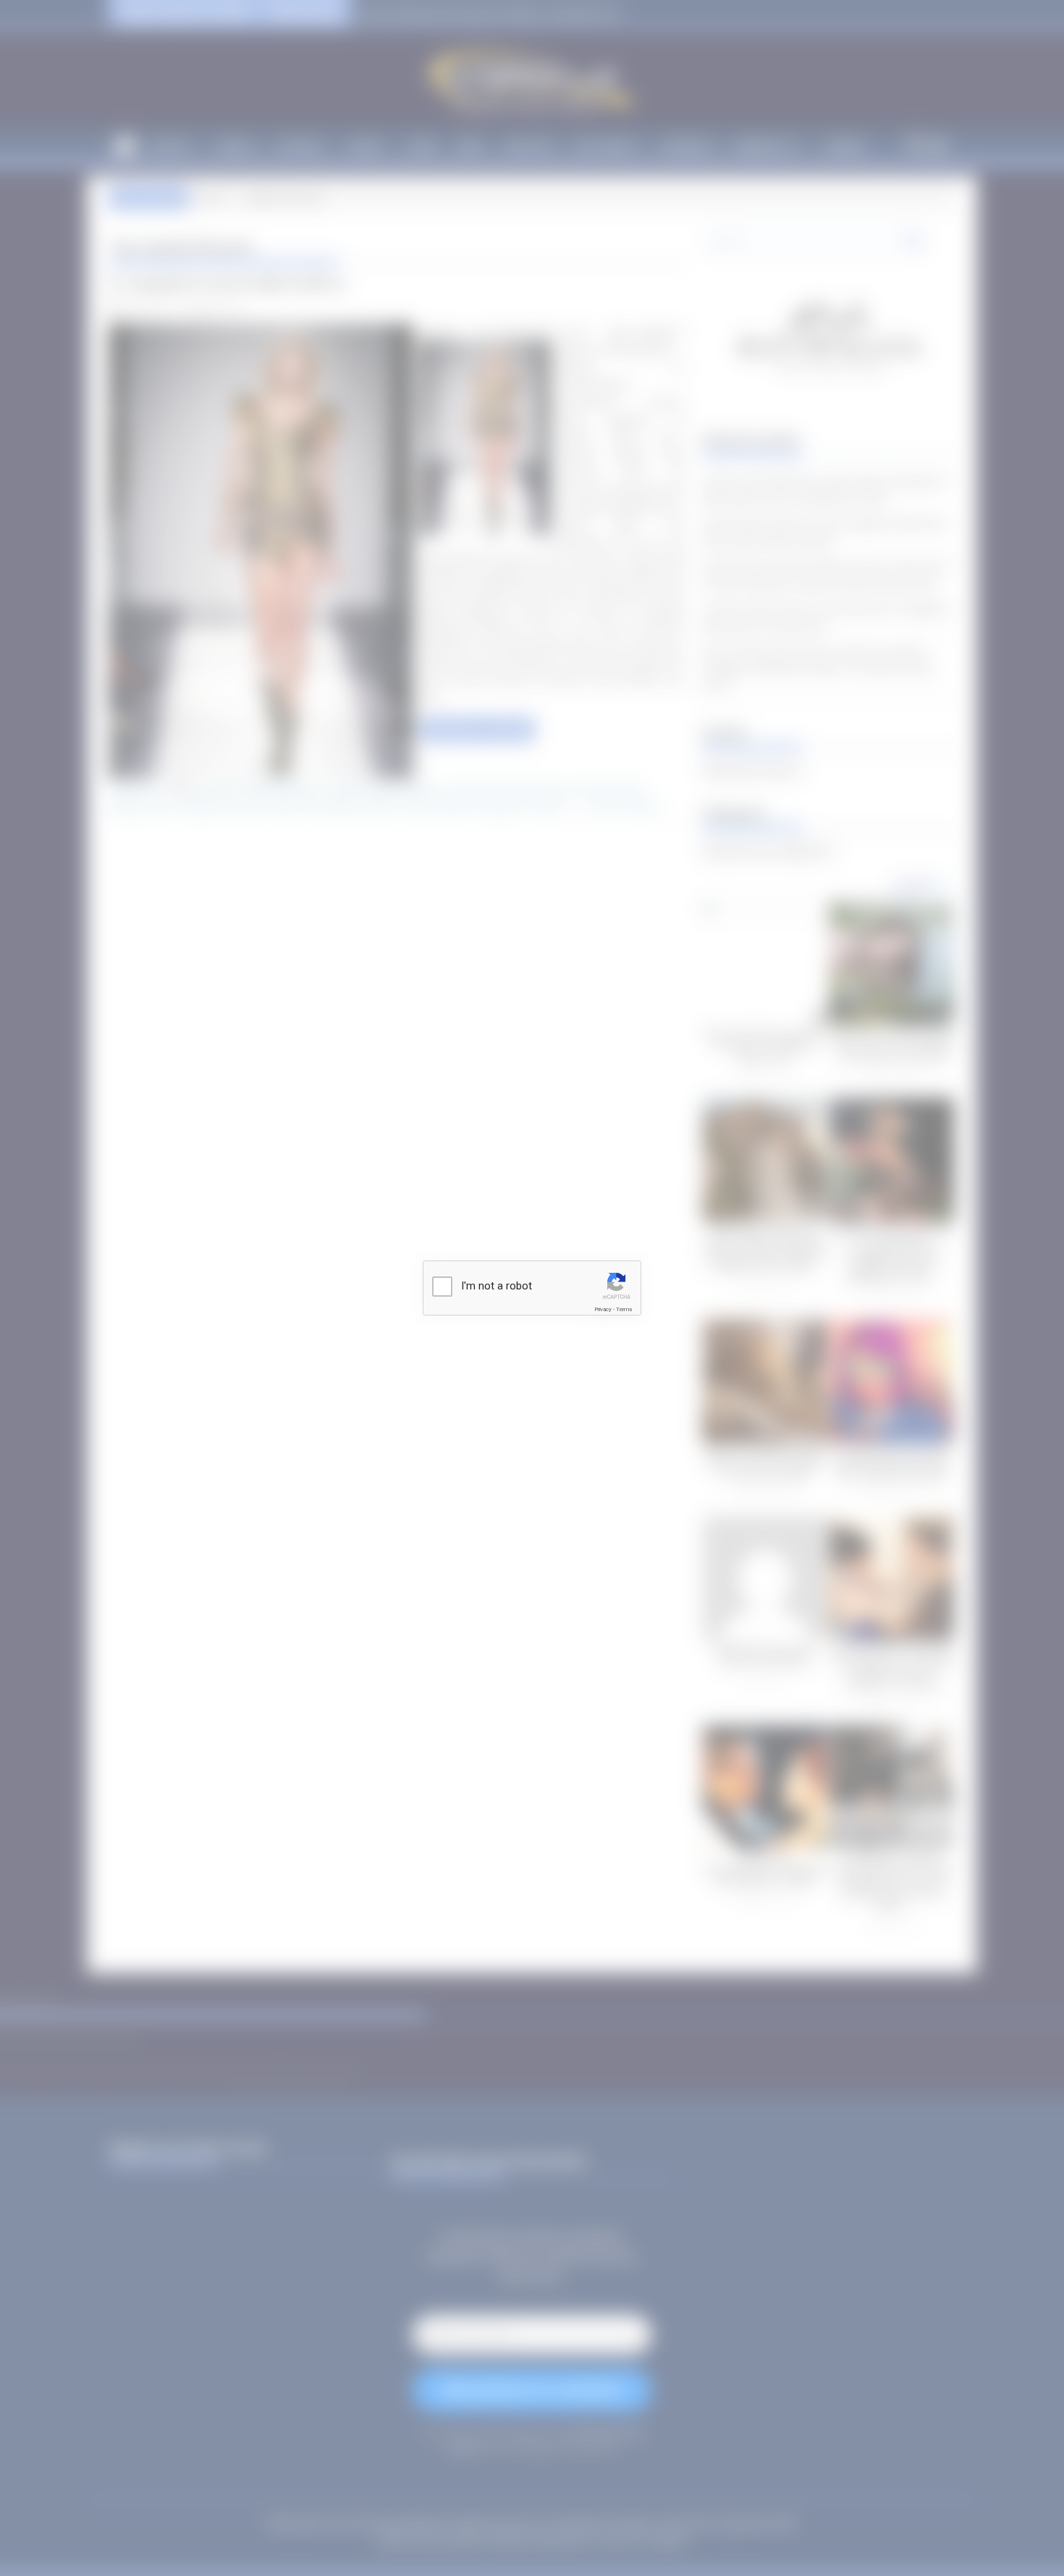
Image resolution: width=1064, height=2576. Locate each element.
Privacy (603, 1309)
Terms (624, 1309)
